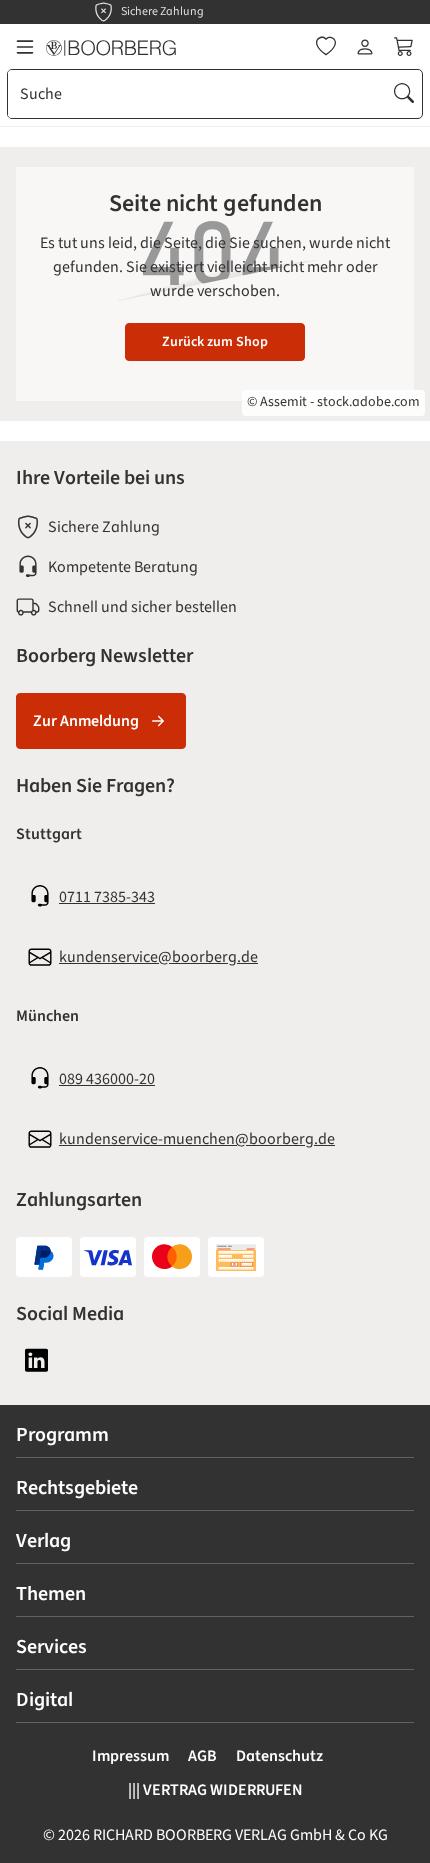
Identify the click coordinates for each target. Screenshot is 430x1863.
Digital (44, 1700)
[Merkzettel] (326, 47)
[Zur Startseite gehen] (111, 47)
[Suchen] (404, 94)
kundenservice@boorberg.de (158, 957)
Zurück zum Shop (215, 342)
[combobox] (197, 94)
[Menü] (25, 47)
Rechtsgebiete (77, 1488)
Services (51, 1647)
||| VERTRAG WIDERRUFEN (215, 1790)
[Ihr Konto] (365, 47)
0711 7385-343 (107, 897)
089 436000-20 (107, 1079)
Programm (62, 1435)
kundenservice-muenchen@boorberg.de (197, 1139)
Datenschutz (279, 1756)
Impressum (130, 1756)
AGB (202, 1756)
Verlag (43, 1541)
